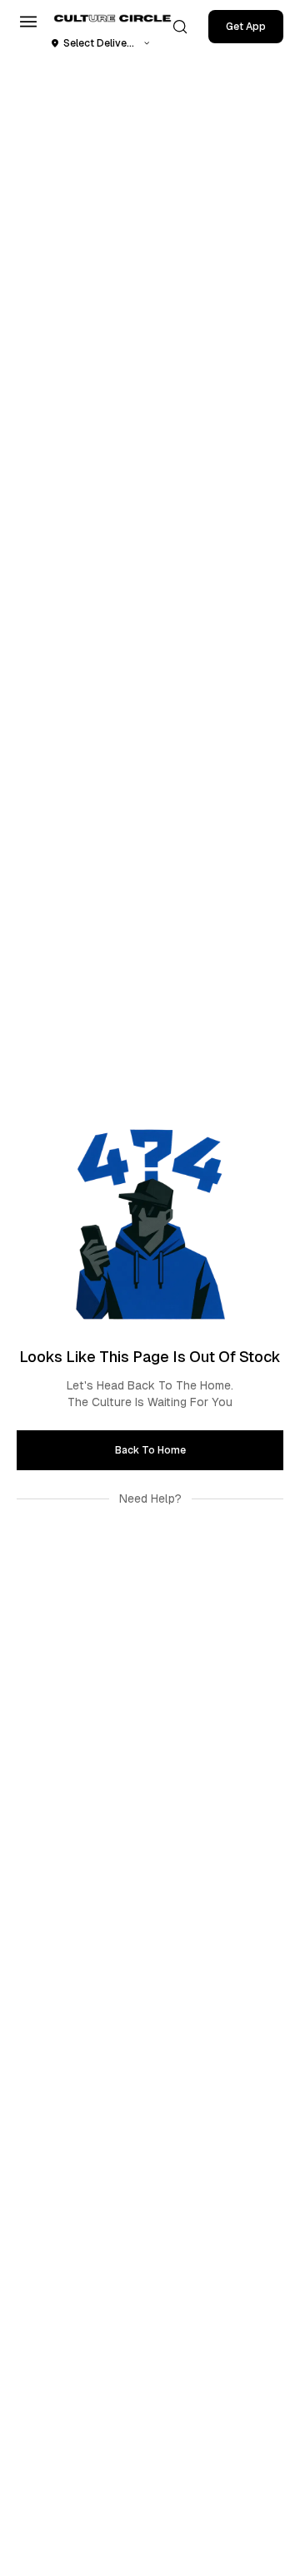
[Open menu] (28, 22)
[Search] (180, 27)
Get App (246, 27)
